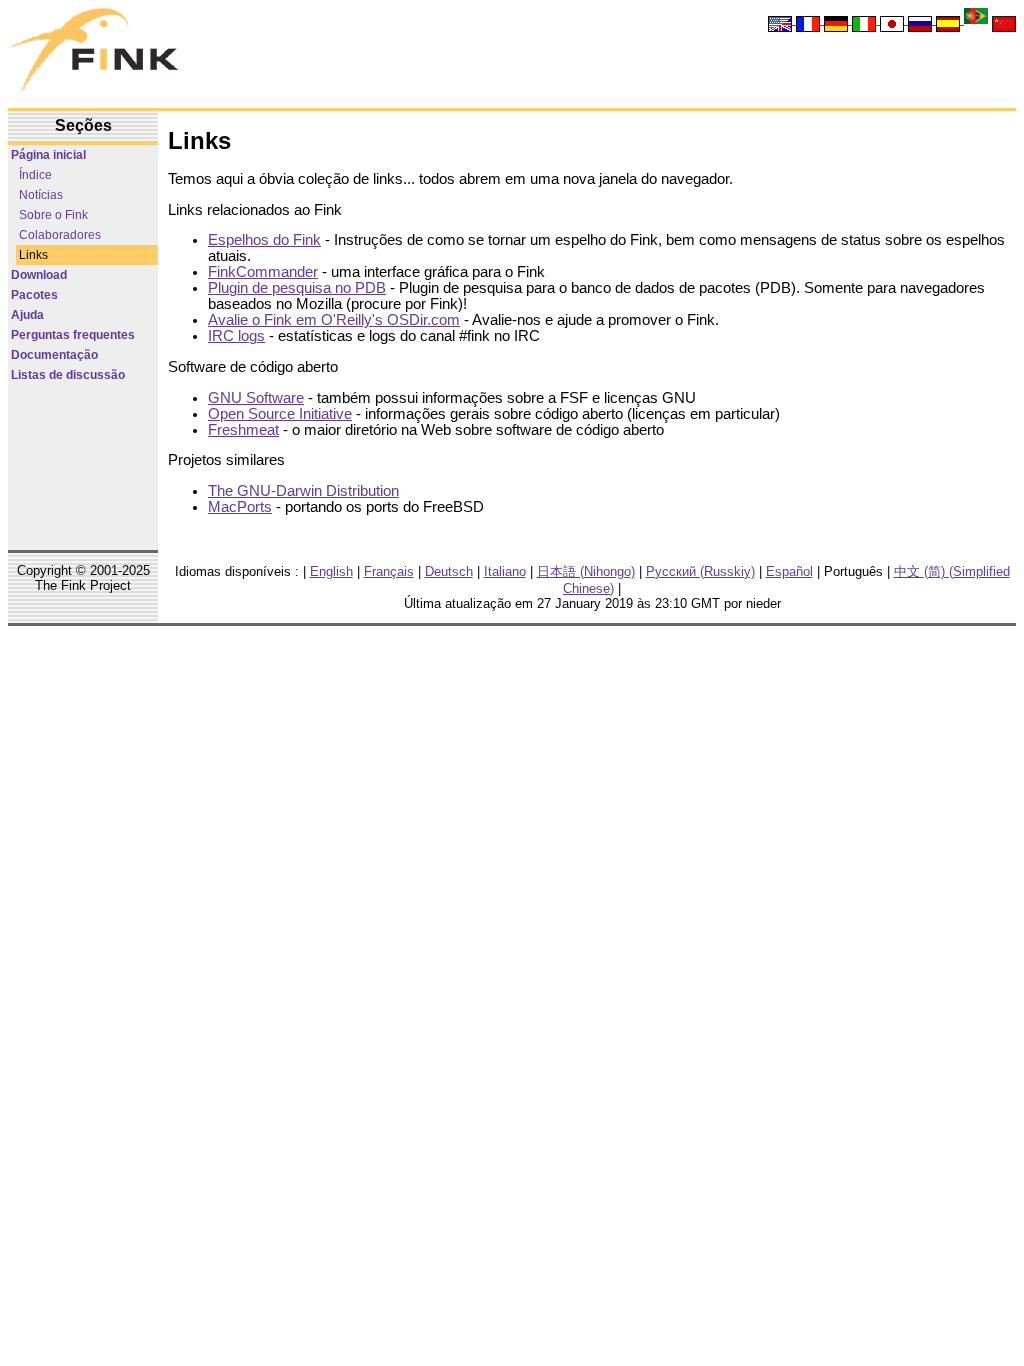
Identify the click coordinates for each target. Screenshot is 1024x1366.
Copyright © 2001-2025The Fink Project (83, 578)
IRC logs (236, 336)
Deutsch (449, 571)
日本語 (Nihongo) (586, 571)
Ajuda (27, 315)
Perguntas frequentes (73, 335)
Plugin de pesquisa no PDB (297, 288)
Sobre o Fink (53, 215)
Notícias (41, 195)
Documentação (54, 355)
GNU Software (256, 398)
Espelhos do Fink (264, 240)
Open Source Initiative (280, 414)
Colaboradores (60, 235)
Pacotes (34, 295)
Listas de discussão (68, 375)
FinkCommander (263, 272)
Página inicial (48, 155)
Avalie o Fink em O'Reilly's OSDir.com (334, 320)
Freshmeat (243, 430)
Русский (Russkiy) (700, 571)
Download (39, 275)
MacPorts (240, 507)
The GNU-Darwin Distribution (303, 491)
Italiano (505, 571)
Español (789, 571)
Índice (35, 175)
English (331, 571)
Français (389, 571)
